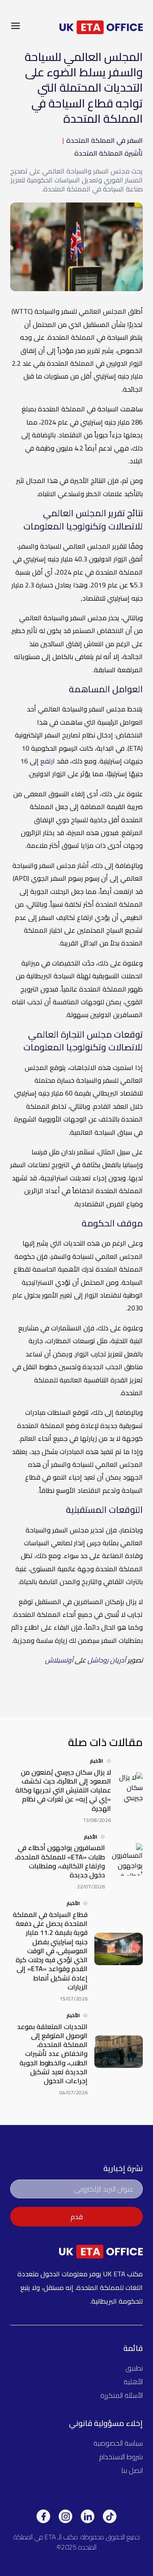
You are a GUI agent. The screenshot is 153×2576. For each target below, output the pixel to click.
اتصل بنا (132, 2470)
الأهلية (133, 2382)
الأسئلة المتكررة (122, 2395)
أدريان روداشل (107, 1660)
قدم (77, 2217)
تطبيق (134, 2368)
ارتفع (48, 761)
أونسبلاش (59, 1660)
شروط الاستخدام (121, 2457)
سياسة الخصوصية (118, 2443)
